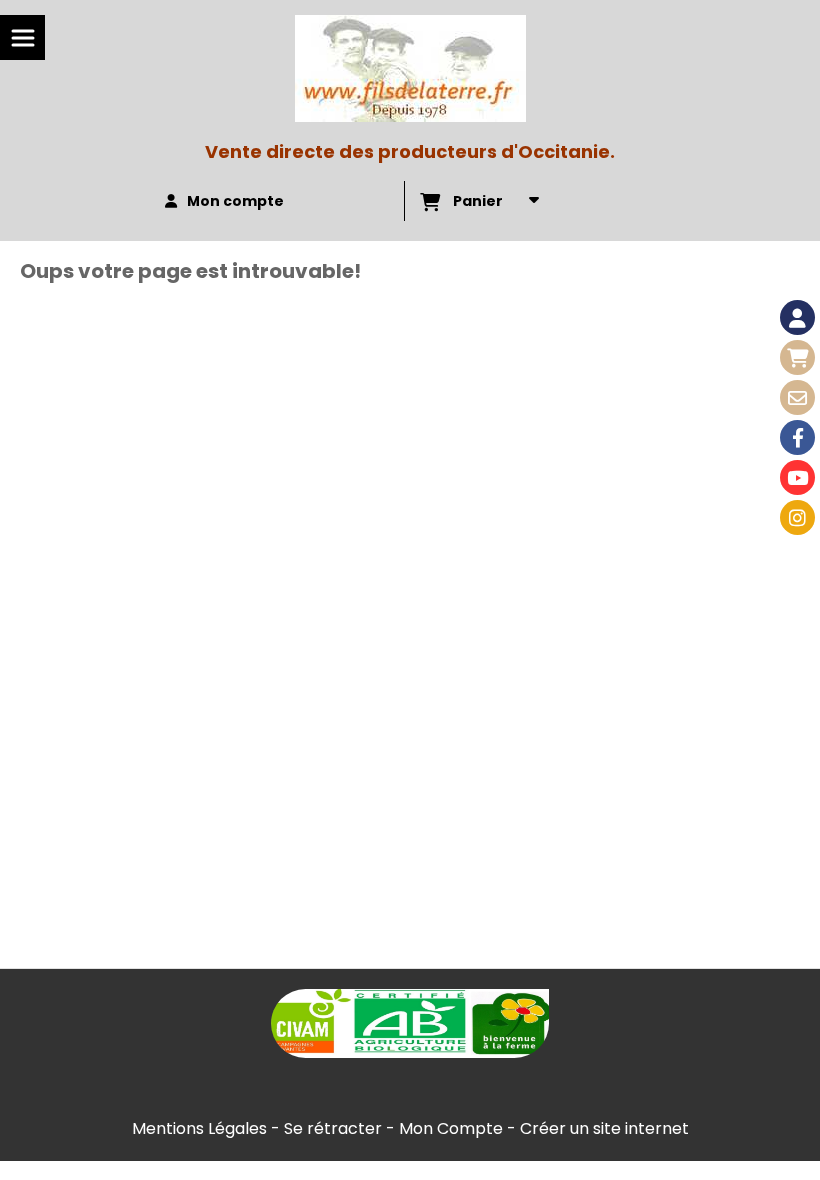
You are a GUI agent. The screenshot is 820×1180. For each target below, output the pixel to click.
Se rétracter (333, 1128)
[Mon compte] (797, 317)
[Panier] (797, 357)
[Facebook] (797, 437)
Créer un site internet (604, 1128)
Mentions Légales (199, 1128)
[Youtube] (797, 477)
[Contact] (797, 397)
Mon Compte (451, 1128)
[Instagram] (797, 517)
